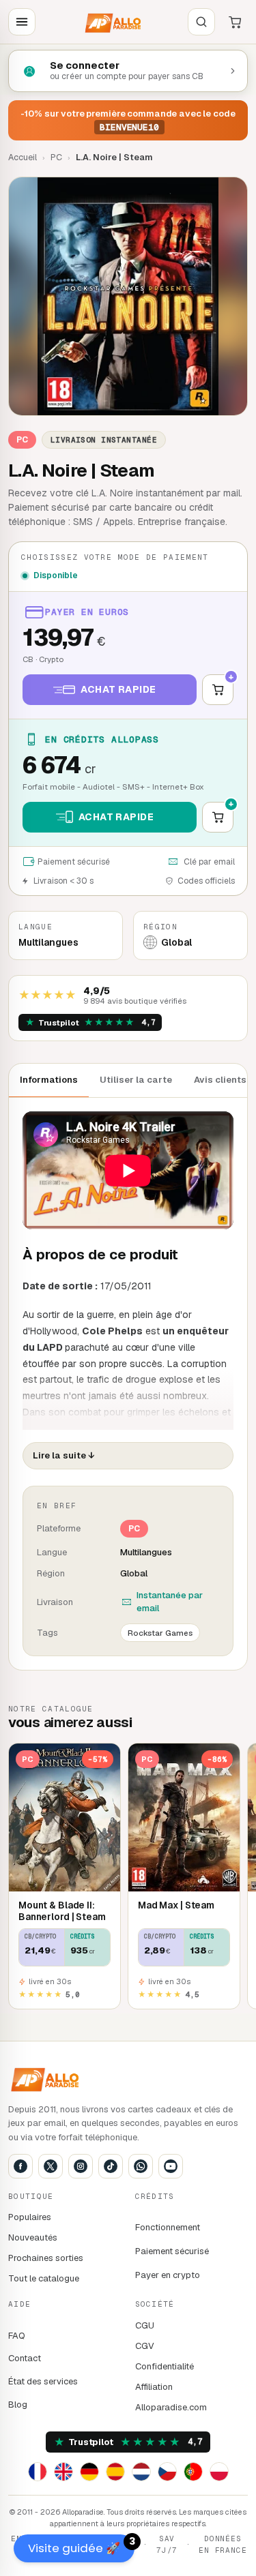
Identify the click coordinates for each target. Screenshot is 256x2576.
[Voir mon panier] (235, 22)
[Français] (38, 2472)
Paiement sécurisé (172, 2251)
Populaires (30, 2217)
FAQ (17, 2336)
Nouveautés (33, 2237)
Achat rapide (118, 689)
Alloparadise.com (171, 2407)
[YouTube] (171, 2166)
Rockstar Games (160, 1633)
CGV (145, 2346)
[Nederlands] (141, 2472)
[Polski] (219, 2472)
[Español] (115, 2472)
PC (56, 157)
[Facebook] (20, 2166)
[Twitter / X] (51, 2166)
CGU (145, 2325)
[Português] (193, 2472)
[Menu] (22, 22)
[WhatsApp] (141, 2166)
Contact (25, 2358)
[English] (63, 2472)
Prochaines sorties (46, 2258)
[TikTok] (111, 2166)
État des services (43, 2381)
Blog (18, 2405)
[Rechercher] (201, 22)
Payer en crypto (168, 2275)
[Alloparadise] (112, 22)
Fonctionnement (168, 2227)
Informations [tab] (49, 1080)
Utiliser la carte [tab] (136, 1080)
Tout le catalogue (44, 2278)
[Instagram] (81, 2166)
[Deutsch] (89, 2472)
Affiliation (154, 2387)
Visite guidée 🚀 (81, 2545)
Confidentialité (165, 2366)
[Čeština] (167, 2472)
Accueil (23, 157)
